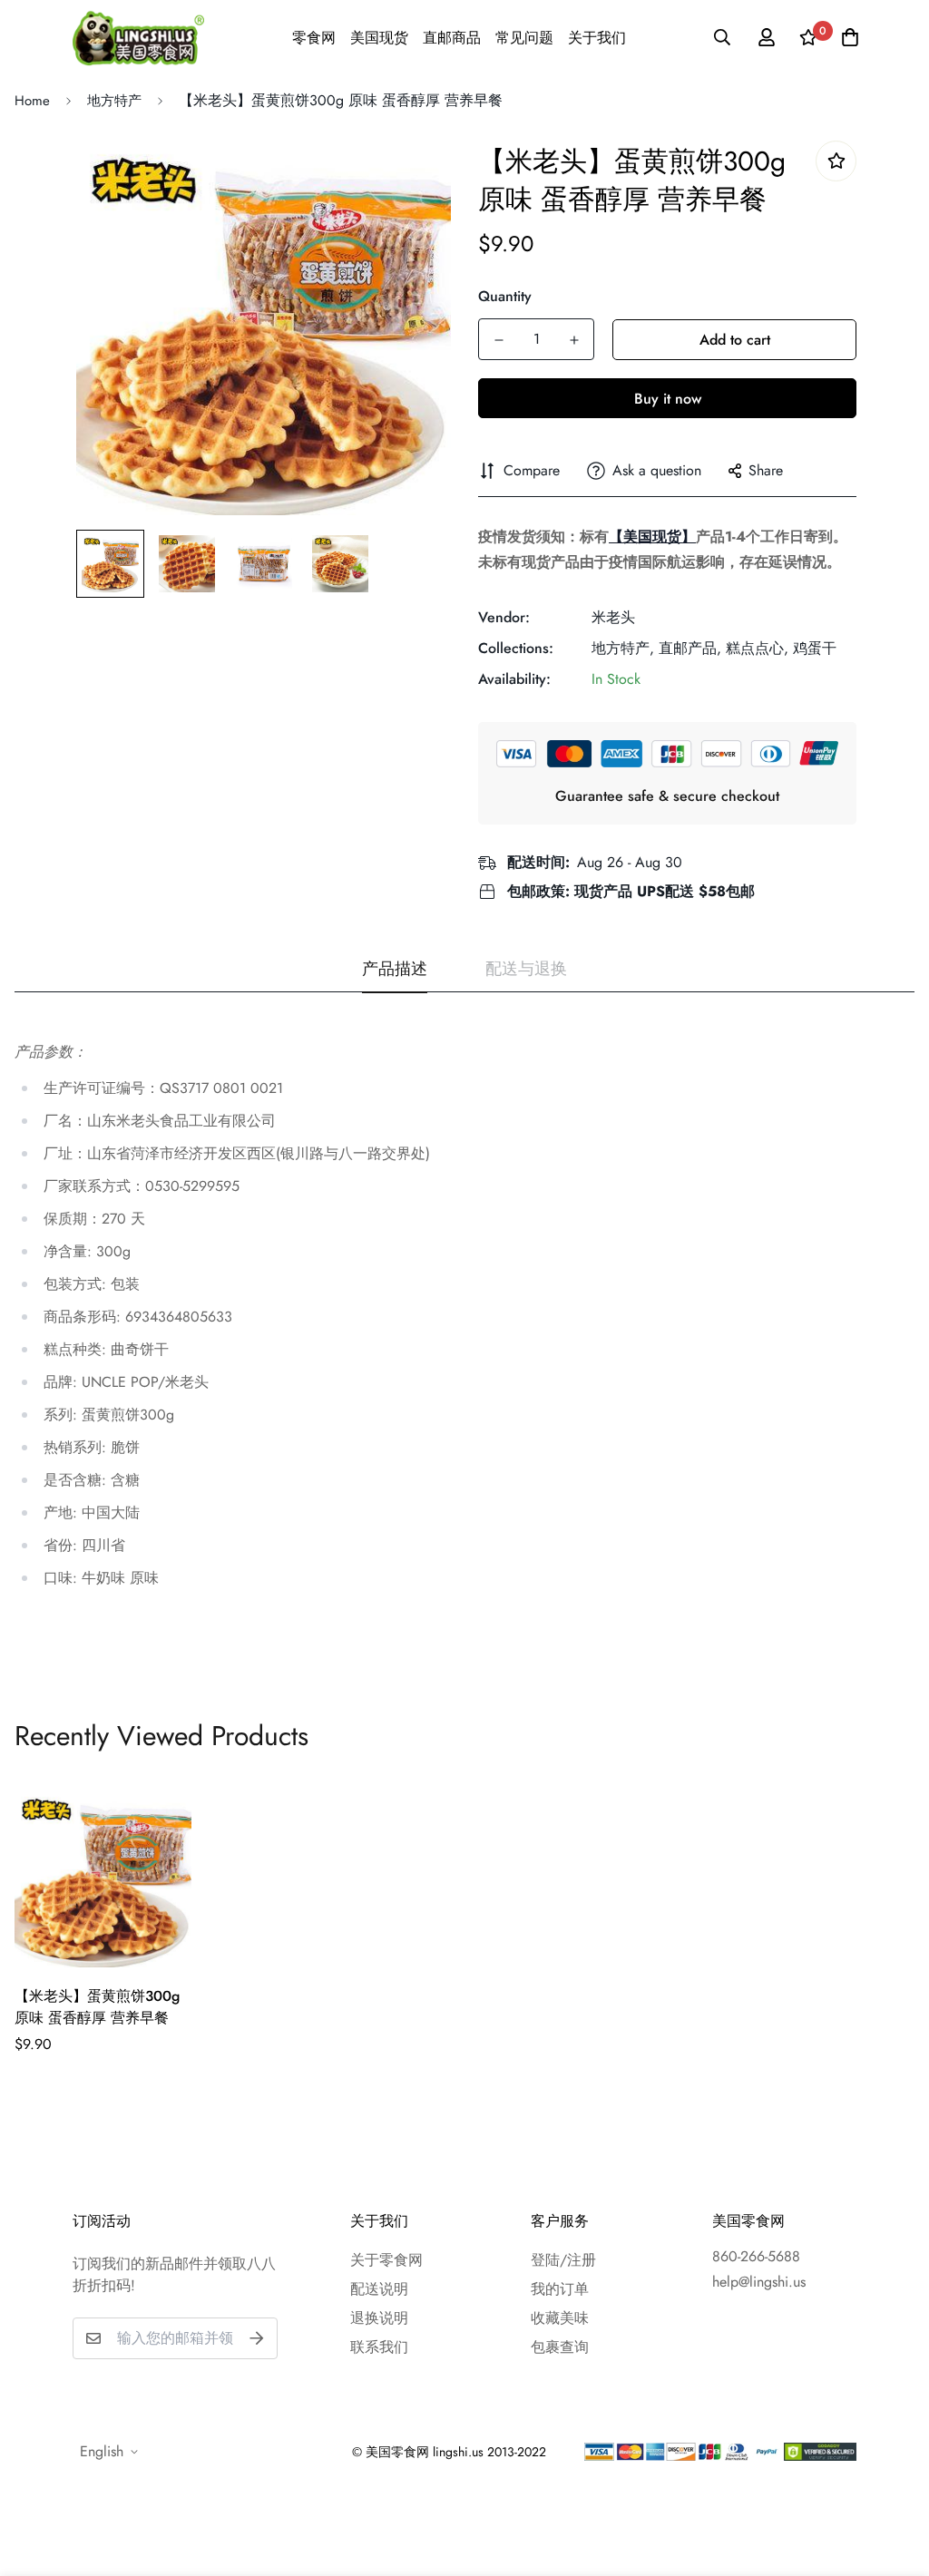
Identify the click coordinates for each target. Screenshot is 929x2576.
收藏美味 (560, 2318)
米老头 (613, 617)
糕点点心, (757, 648)
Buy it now (668, 399)
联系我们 (379, 2347)
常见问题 (524, 38)
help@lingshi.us (759, 2282)
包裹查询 (560, 2347)
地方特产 (114, 101)
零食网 (314, 38)
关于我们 (597, 38)
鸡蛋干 (815, 648)
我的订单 (560, 2289)
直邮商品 (452, 38)
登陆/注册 (563, 2260)
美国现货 (379, 38)
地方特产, (623, 648)
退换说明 (379, 2318)
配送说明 (379, 2289)
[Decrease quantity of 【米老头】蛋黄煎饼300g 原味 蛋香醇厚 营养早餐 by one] (499, 340)
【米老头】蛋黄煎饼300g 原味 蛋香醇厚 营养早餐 (97, 2007)
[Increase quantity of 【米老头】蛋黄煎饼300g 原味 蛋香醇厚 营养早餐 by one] (574, 340)
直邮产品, (690, 648)
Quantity (505, 296)
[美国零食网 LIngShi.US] (138, 38)
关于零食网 (386, 2260)
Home (32, 101)
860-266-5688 (756, 2256)
